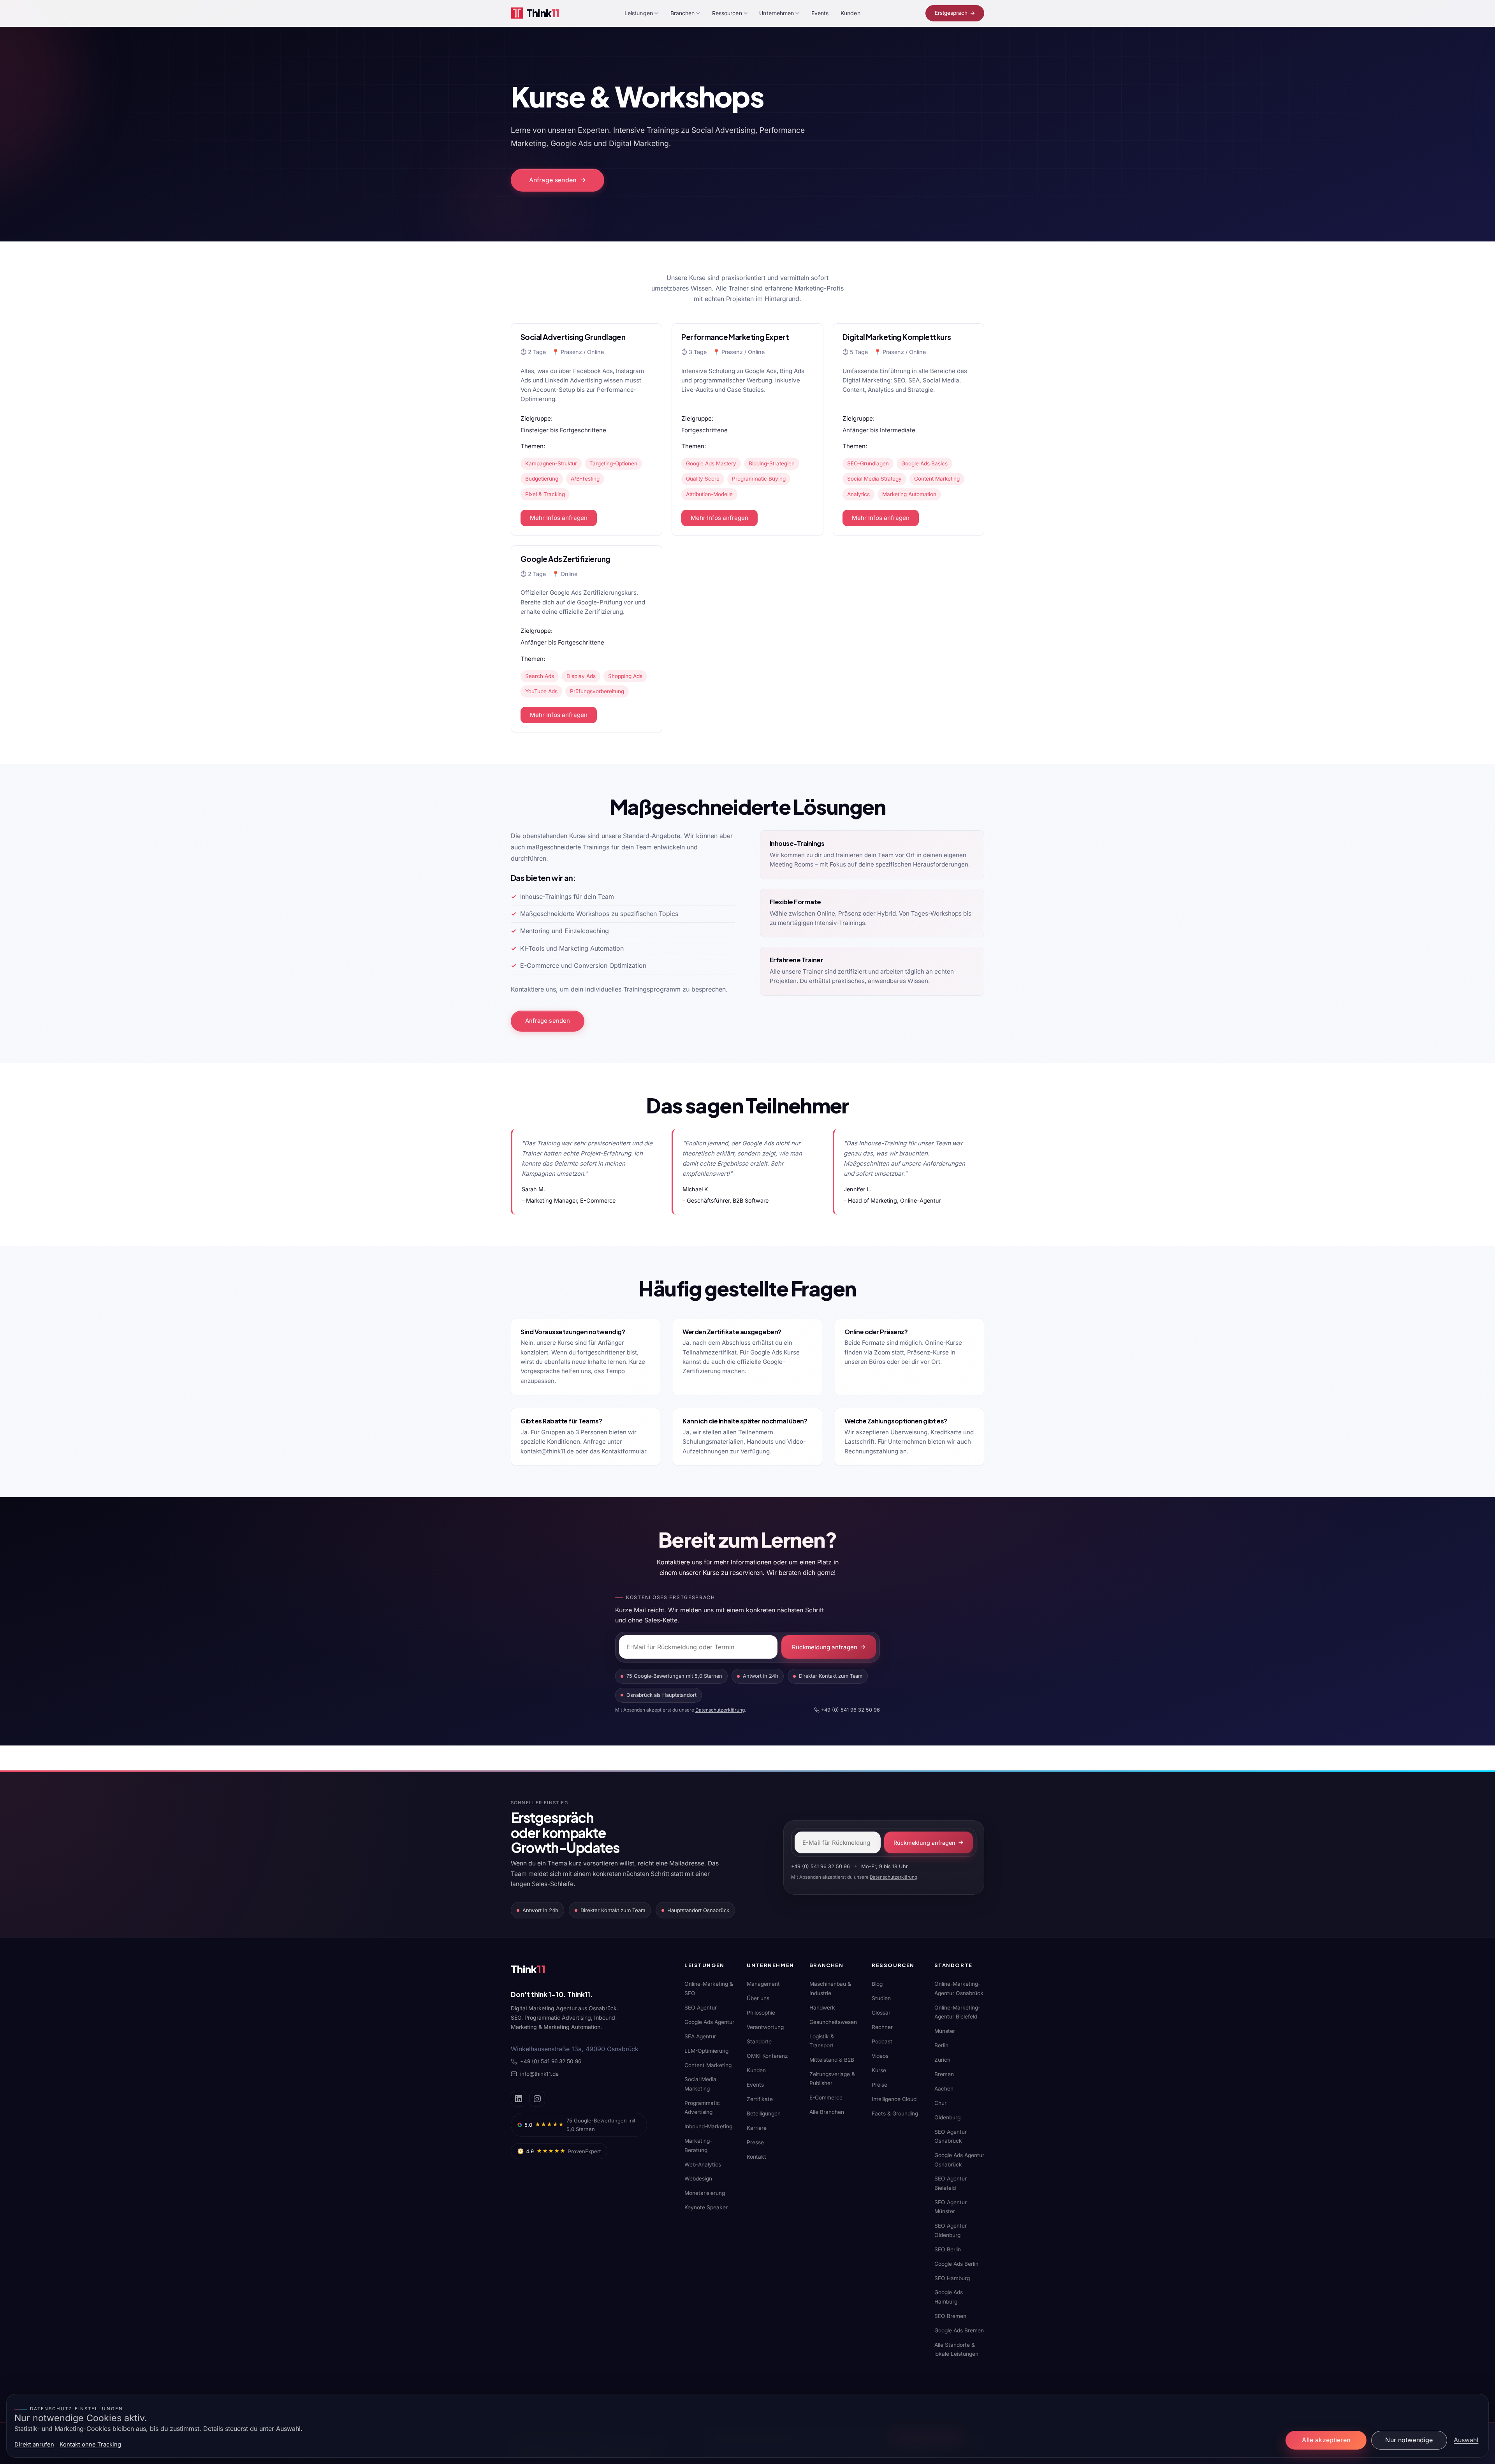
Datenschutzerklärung (720, 1710)
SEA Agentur (700, 2036)
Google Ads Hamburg (949, 2297)
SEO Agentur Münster (951, 2207)
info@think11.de (539, 2074)
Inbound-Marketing (708, 2126)
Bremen (944, 2074)
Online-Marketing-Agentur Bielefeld (957, 2012)
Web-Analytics (703, 2165)
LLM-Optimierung (706, 2051)
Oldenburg (947, 2117)
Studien (881, 1998)
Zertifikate (760, 2099)
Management (763, 1984)
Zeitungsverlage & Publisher (832, 2079)
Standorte (759, 2041)
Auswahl (1466, 2440)
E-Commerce (826, 2098)
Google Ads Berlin (956, 2264)
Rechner (882, 2027)
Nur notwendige (1409, 2440)
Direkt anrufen (34, 2445)
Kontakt (756, 2157)
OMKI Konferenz (767, 2056)
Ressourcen (727, 13)
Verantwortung (765, 2027)
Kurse (879, 2070)
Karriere (757, 2128)
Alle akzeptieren (1326, 2440)
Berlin (941, 2045)
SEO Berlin (948, 2249)
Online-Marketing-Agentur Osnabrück (959, 1988)
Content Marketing (708, 2065)
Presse (755, 2142)
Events (820, 13)
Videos (880, 2056)
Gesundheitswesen (833, 2022)
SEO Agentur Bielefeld (951, 2183)
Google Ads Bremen (959, 2330)
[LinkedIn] (519, 2099)
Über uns (758, 1998)
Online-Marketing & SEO (709, 1988)
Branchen (683, 13)
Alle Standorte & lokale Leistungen (956, 2349)
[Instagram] (537, 2099)
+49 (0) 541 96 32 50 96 (850, 1710)
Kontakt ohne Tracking (90, 2445)
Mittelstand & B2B (832, 2060)
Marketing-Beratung (698, 2145)
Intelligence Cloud (894, 2099)
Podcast (882, 2041)
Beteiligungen (764, 2114)
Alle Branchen (827, 2112)
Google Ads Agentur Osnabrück (959, 2160)
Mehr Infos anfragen (559, 518)
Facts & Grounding (895, 2114)
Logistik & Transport (822, 2041)
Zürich (942, 2060)
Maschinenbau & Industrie (830, 1988)
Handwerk (822, 2008)
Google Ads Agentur (709, 2022)
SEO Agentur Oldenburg (951, 2230)
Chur (940, 2103)
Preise (879, 2085)
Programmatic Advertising (702, 2107)
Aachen (944, 2089)
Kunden (850, 13)
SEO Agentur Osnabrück (951, 2136)
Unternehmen (777, 13)
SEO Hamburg (952, 2278)
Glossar (881, 2013)
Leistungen (639, 13)
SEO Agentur (701, 2008)
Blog (877, 1984)
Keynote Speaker (706, 2207)
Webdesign (698, 2179)
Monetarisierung (705, 2193)
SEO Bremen (950, 2316)
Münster (945, 2031)
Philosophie (761, 2013)
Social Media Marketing (700, 2084)
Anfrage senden (553, 180)
